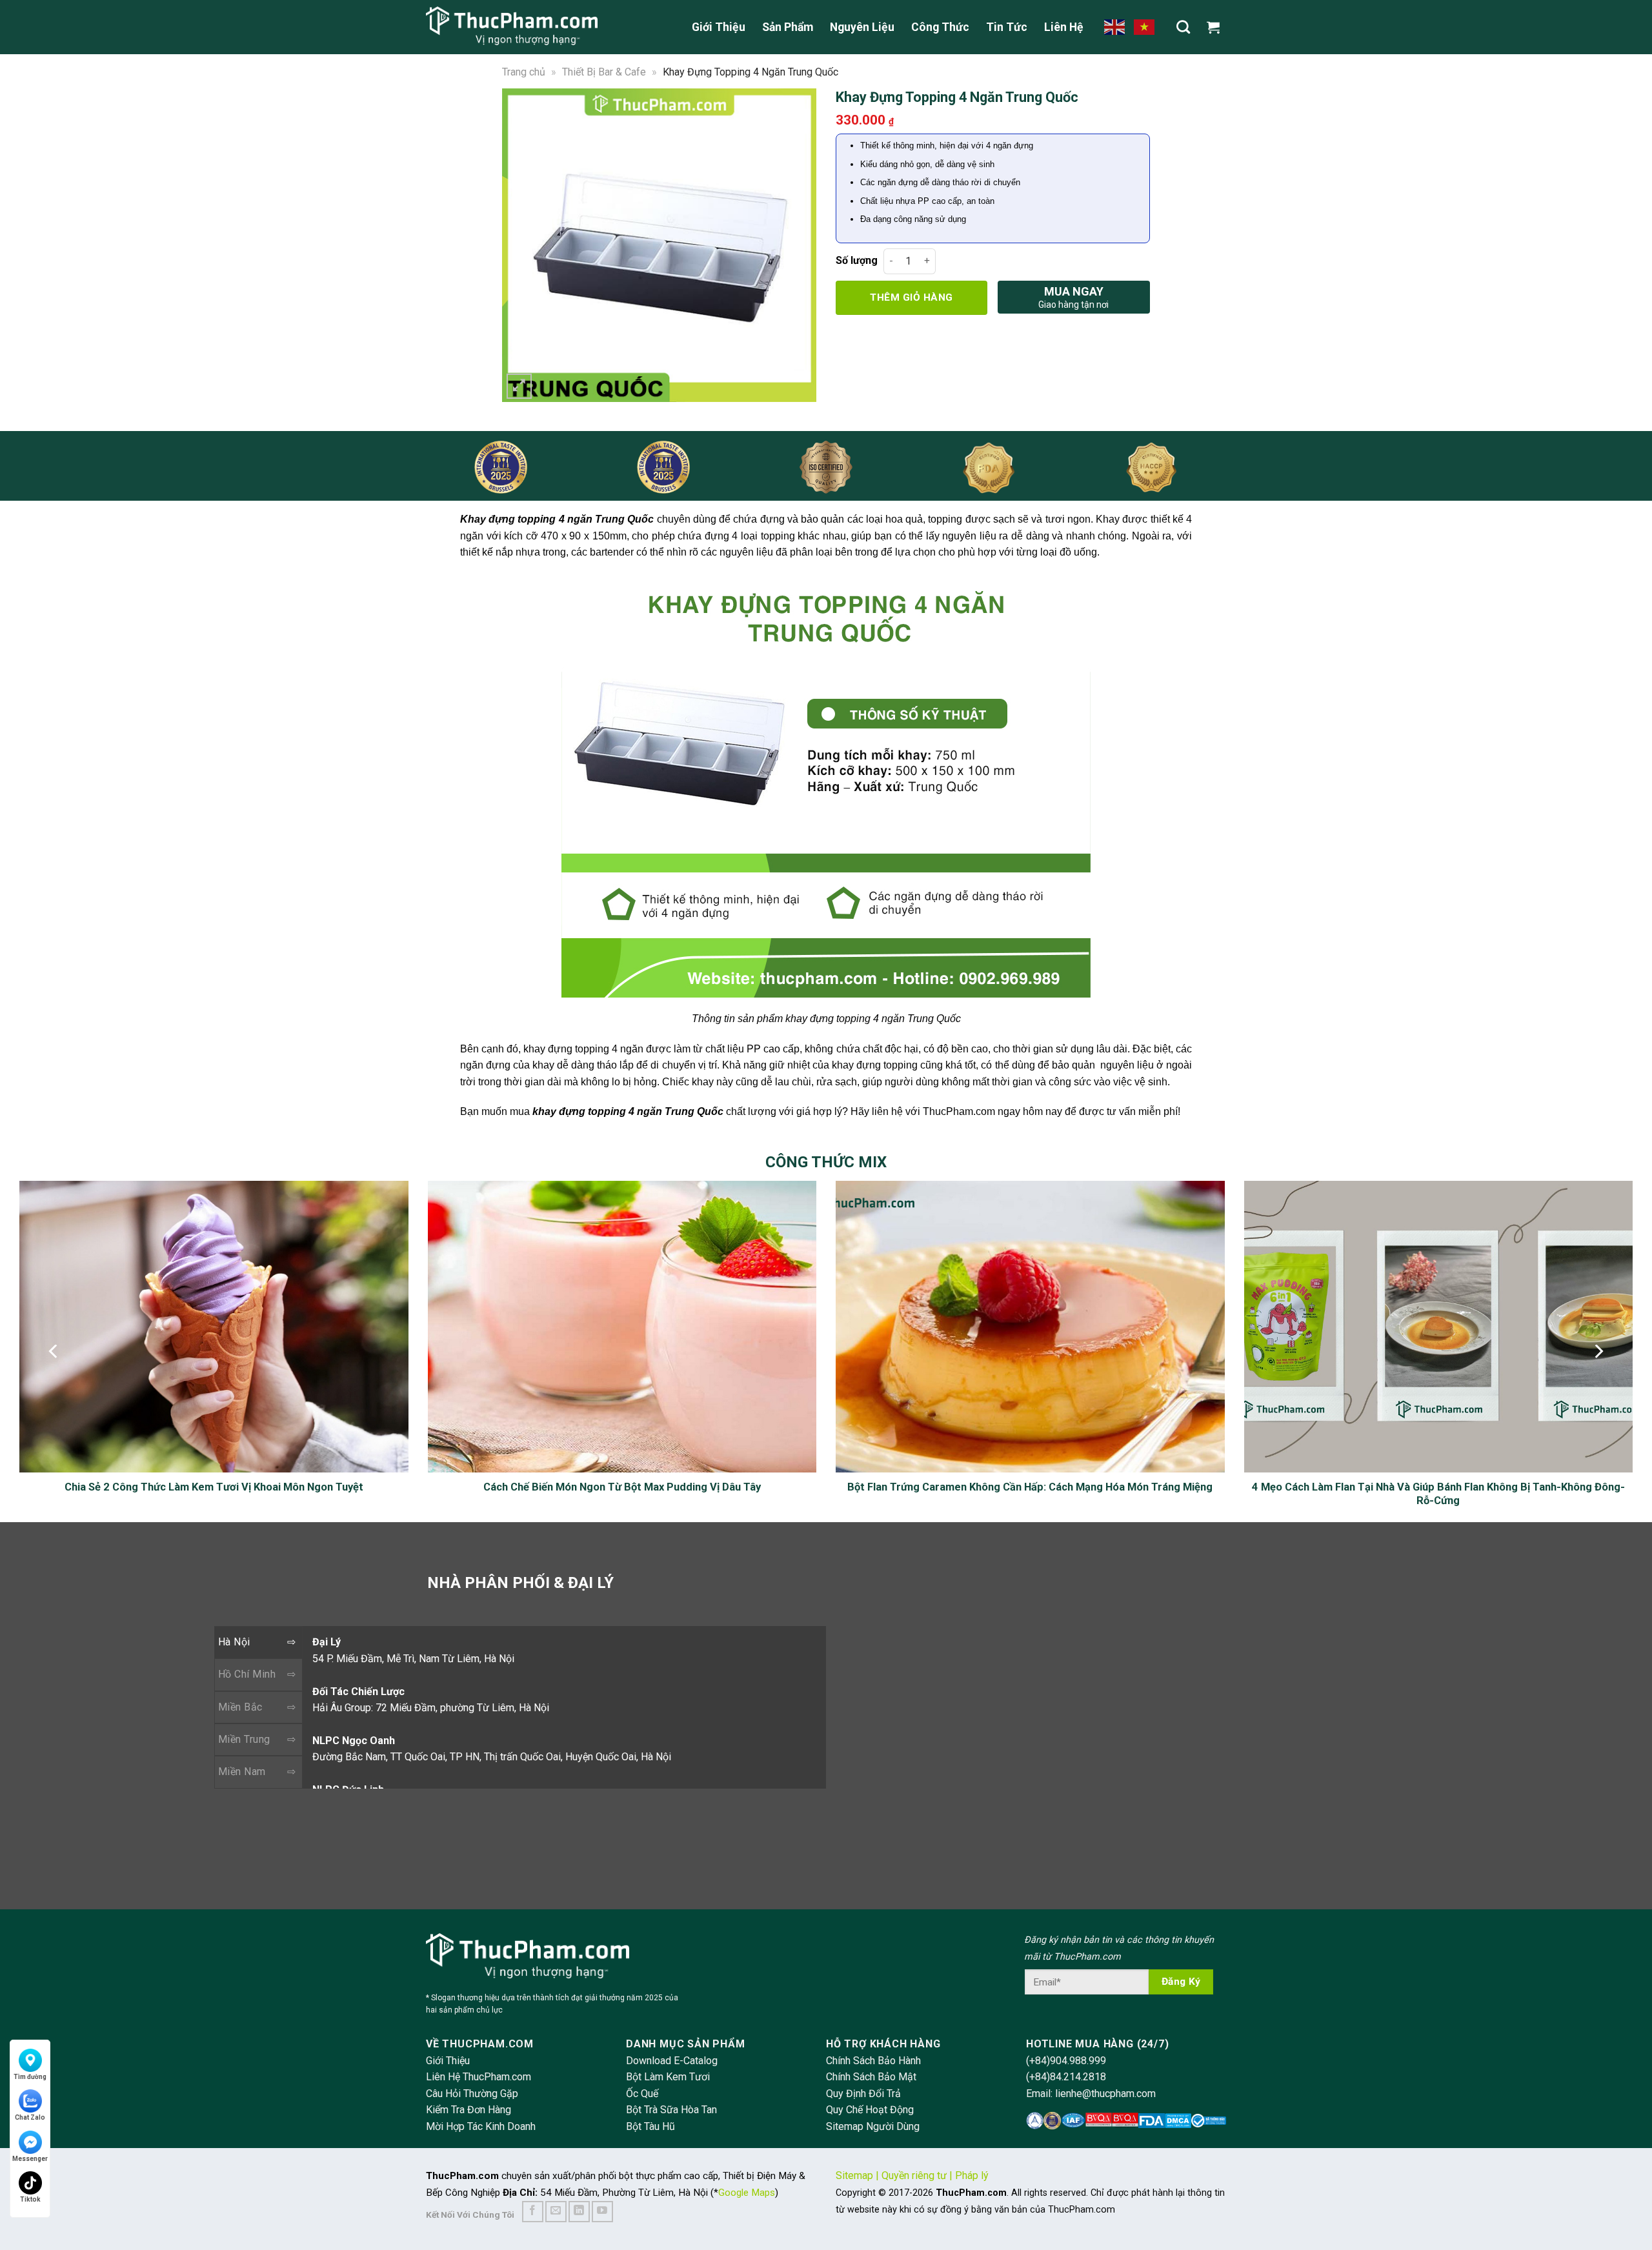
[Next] (798, 245)
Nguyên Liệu (862, 27)
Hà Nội (234, 1642)
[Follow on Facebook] (533, 2212)
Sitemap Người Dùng (873, 2126)
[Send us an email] (556, 2212)
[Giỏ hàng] (1216, 27)
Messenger (30, 2159)
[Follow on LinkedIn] (579, 2212)
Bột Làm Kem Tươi (668, 2077)
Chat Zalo (30, 2117)
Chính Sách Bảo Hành (873, 2061)
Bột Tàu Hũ (650, 2126)
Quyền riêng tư (914, 2175)
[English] (1115, 26)
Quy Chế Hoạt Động (870, 2110)
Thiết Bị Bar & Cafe (604, 72)
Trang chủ (524, 72)
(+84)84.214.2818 (1066, 2077)
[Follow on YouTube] (602, 2212)
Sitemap (854, 2175)
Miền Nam (242, 1772)
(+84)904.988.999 (1066, 2061)
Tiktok (30, 2199)
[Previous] (520, 245)
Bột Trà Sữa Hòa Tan (671, 2110)
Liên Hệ (1064, 27)
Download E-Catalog (672, 2061)
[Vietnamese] (1145, 26)
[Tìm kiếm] (1183, 27)
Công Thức (940, 27)
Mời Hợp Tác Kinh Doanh (481, 2126)
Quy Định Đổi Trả (863, 2094)
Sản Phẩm (788, 27)
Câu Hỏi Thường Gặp (472, 2094)
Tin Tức (1007, 27)
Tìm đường (30, 2077)
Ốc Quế (642, 2094)
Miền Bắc (240, 1707)
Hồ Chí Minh (247, 1674)
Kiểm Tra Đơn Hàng (468, 2110)
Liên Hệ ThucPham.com (478, 2077)
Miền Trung (244, 1739)
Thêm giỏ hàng (911, 297)
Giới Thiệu (719, 27)
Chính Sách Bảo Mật (871, 2077)
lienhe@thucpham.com (1105, 2094)
